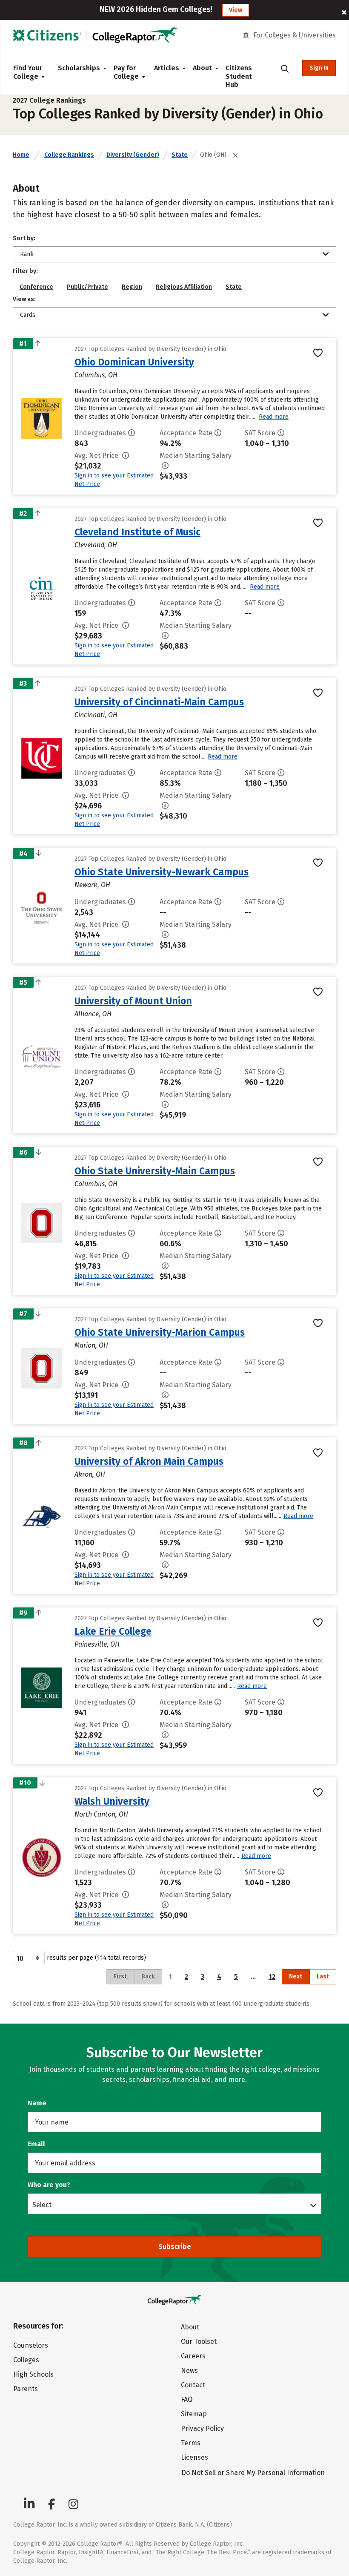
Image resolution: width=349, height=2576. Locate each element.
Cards (28, 315)
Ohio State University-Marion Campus (160, 1332)
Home (21, 155)
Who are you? (49, 2185)
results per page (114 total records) (96, 1958)
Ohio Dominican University (134, 362)
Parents (26, 2389)
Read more (274, 417)
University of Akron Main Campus (149, 1461)
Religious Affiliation (184, 287)
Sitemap (194, 2414)
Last (323, 1977)
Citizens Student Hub (239, 76)
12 (272, 1977)
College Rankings (69, 155)
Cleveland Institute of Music (137, 532)
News (189, 2370)
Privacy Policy (202, 2428)
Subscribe (175, 2247)
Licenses (195, 2457)
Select (42, 2205)
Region (132, 287)
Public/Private (87, 287)
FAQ (187, 2399)
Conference (36, 287)
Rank (27, 254)
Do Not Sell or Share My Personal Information (253, 2473)
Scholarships (79, 68)
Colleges (26, 2360)
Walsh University (112, 1801)
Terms (191, 2443)
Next (296, 1977)
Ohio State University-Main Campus (155, 1171)
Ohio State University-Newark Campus (162, 872)
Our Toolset (199, 2342)
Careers (193, 2356)
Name (37, 2103)
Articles (167, 68)
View (236, 10)
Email (36, 2144)
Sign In (319, 68)
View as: (24, 299)
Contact (193, 2385)
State (180, 155)
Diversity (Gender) (133, 155)
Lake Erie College (113, 1631)
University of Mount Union (133, 1001)
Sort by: (24, 238)
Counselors (31, 2345)
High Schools (33, 2374)
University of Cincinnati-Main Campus (159, 702)
